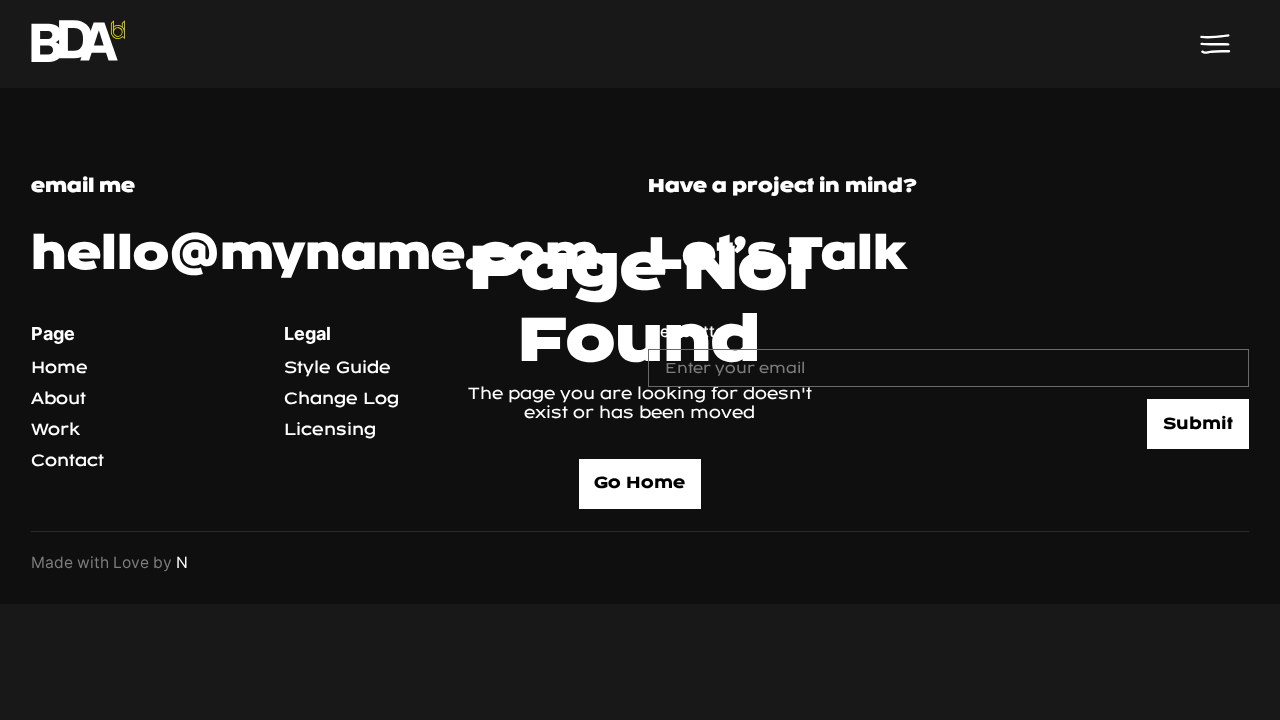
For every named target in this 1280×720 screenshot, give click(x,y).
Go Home (639, 482)
